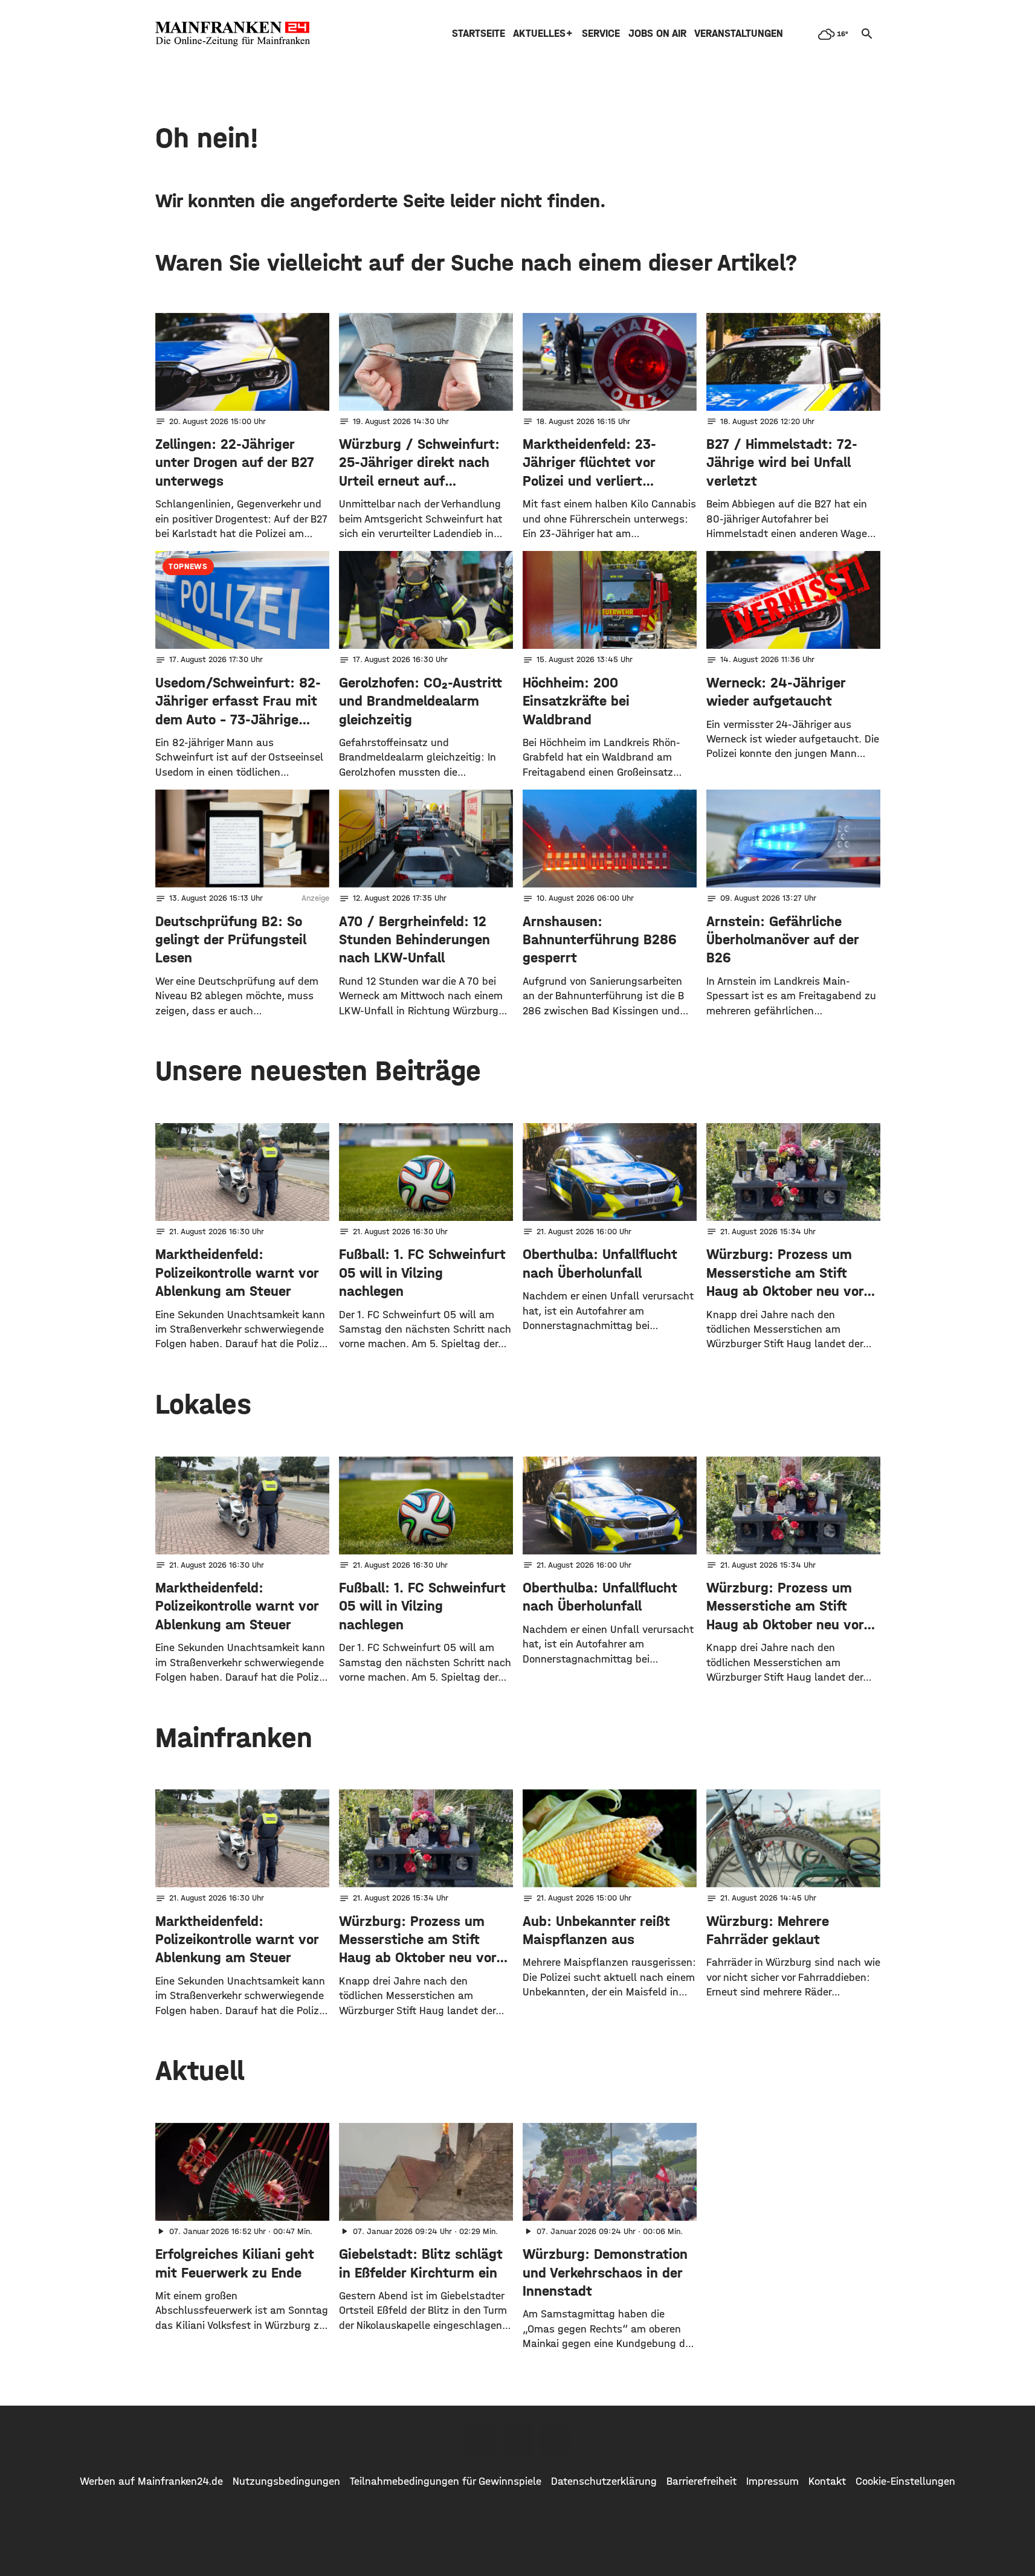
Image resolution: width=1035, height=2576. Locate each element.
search (867, 34)
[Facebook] (480, 2440)
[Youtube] (555, 2440)
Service (601, 34)
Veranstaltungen (739, 34)
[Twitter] (518, 2440)
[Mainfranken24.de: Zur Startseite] (233, 34)
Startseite (479, 34)
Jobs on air (657, 34)
